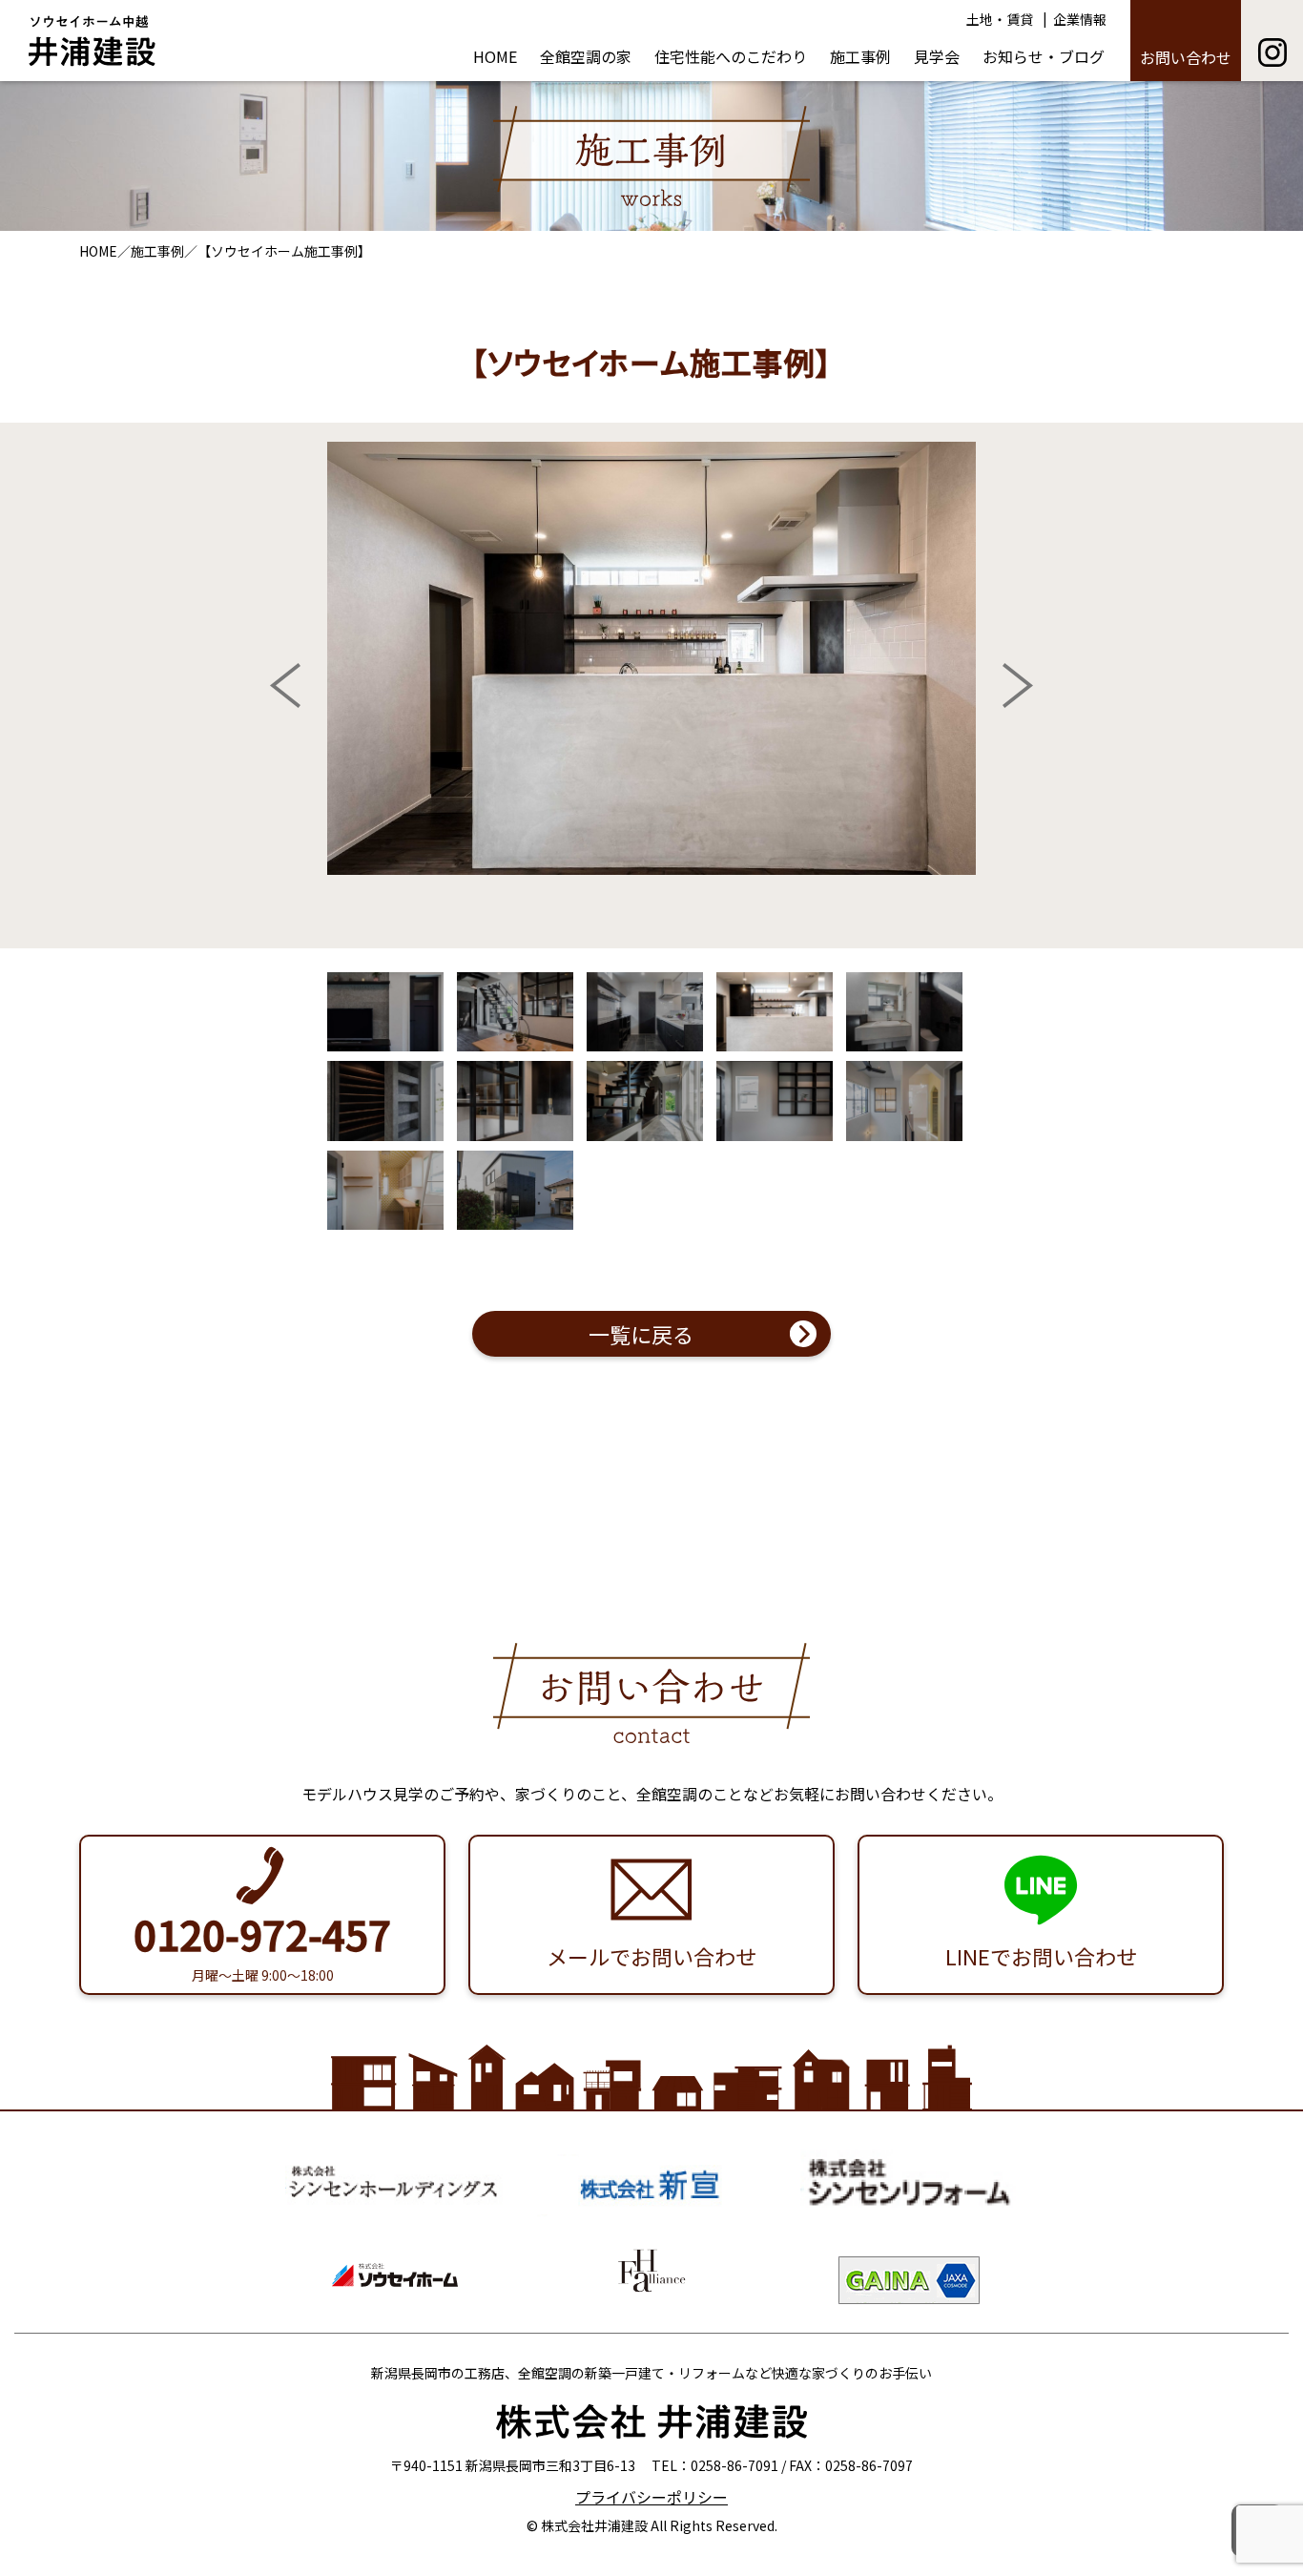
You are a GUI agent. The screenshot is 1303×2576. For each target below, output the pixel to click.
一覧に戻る (641, 1334)
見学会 (937, 56)
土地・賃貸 (1000, 19)
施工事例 (860, 56)
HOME (495, 56)
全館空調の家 (586, 56)
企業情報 (1080, 19)
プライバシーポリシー (651, 2497)
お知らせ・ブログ (1044, 56)
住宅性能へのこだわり (731, 56)
